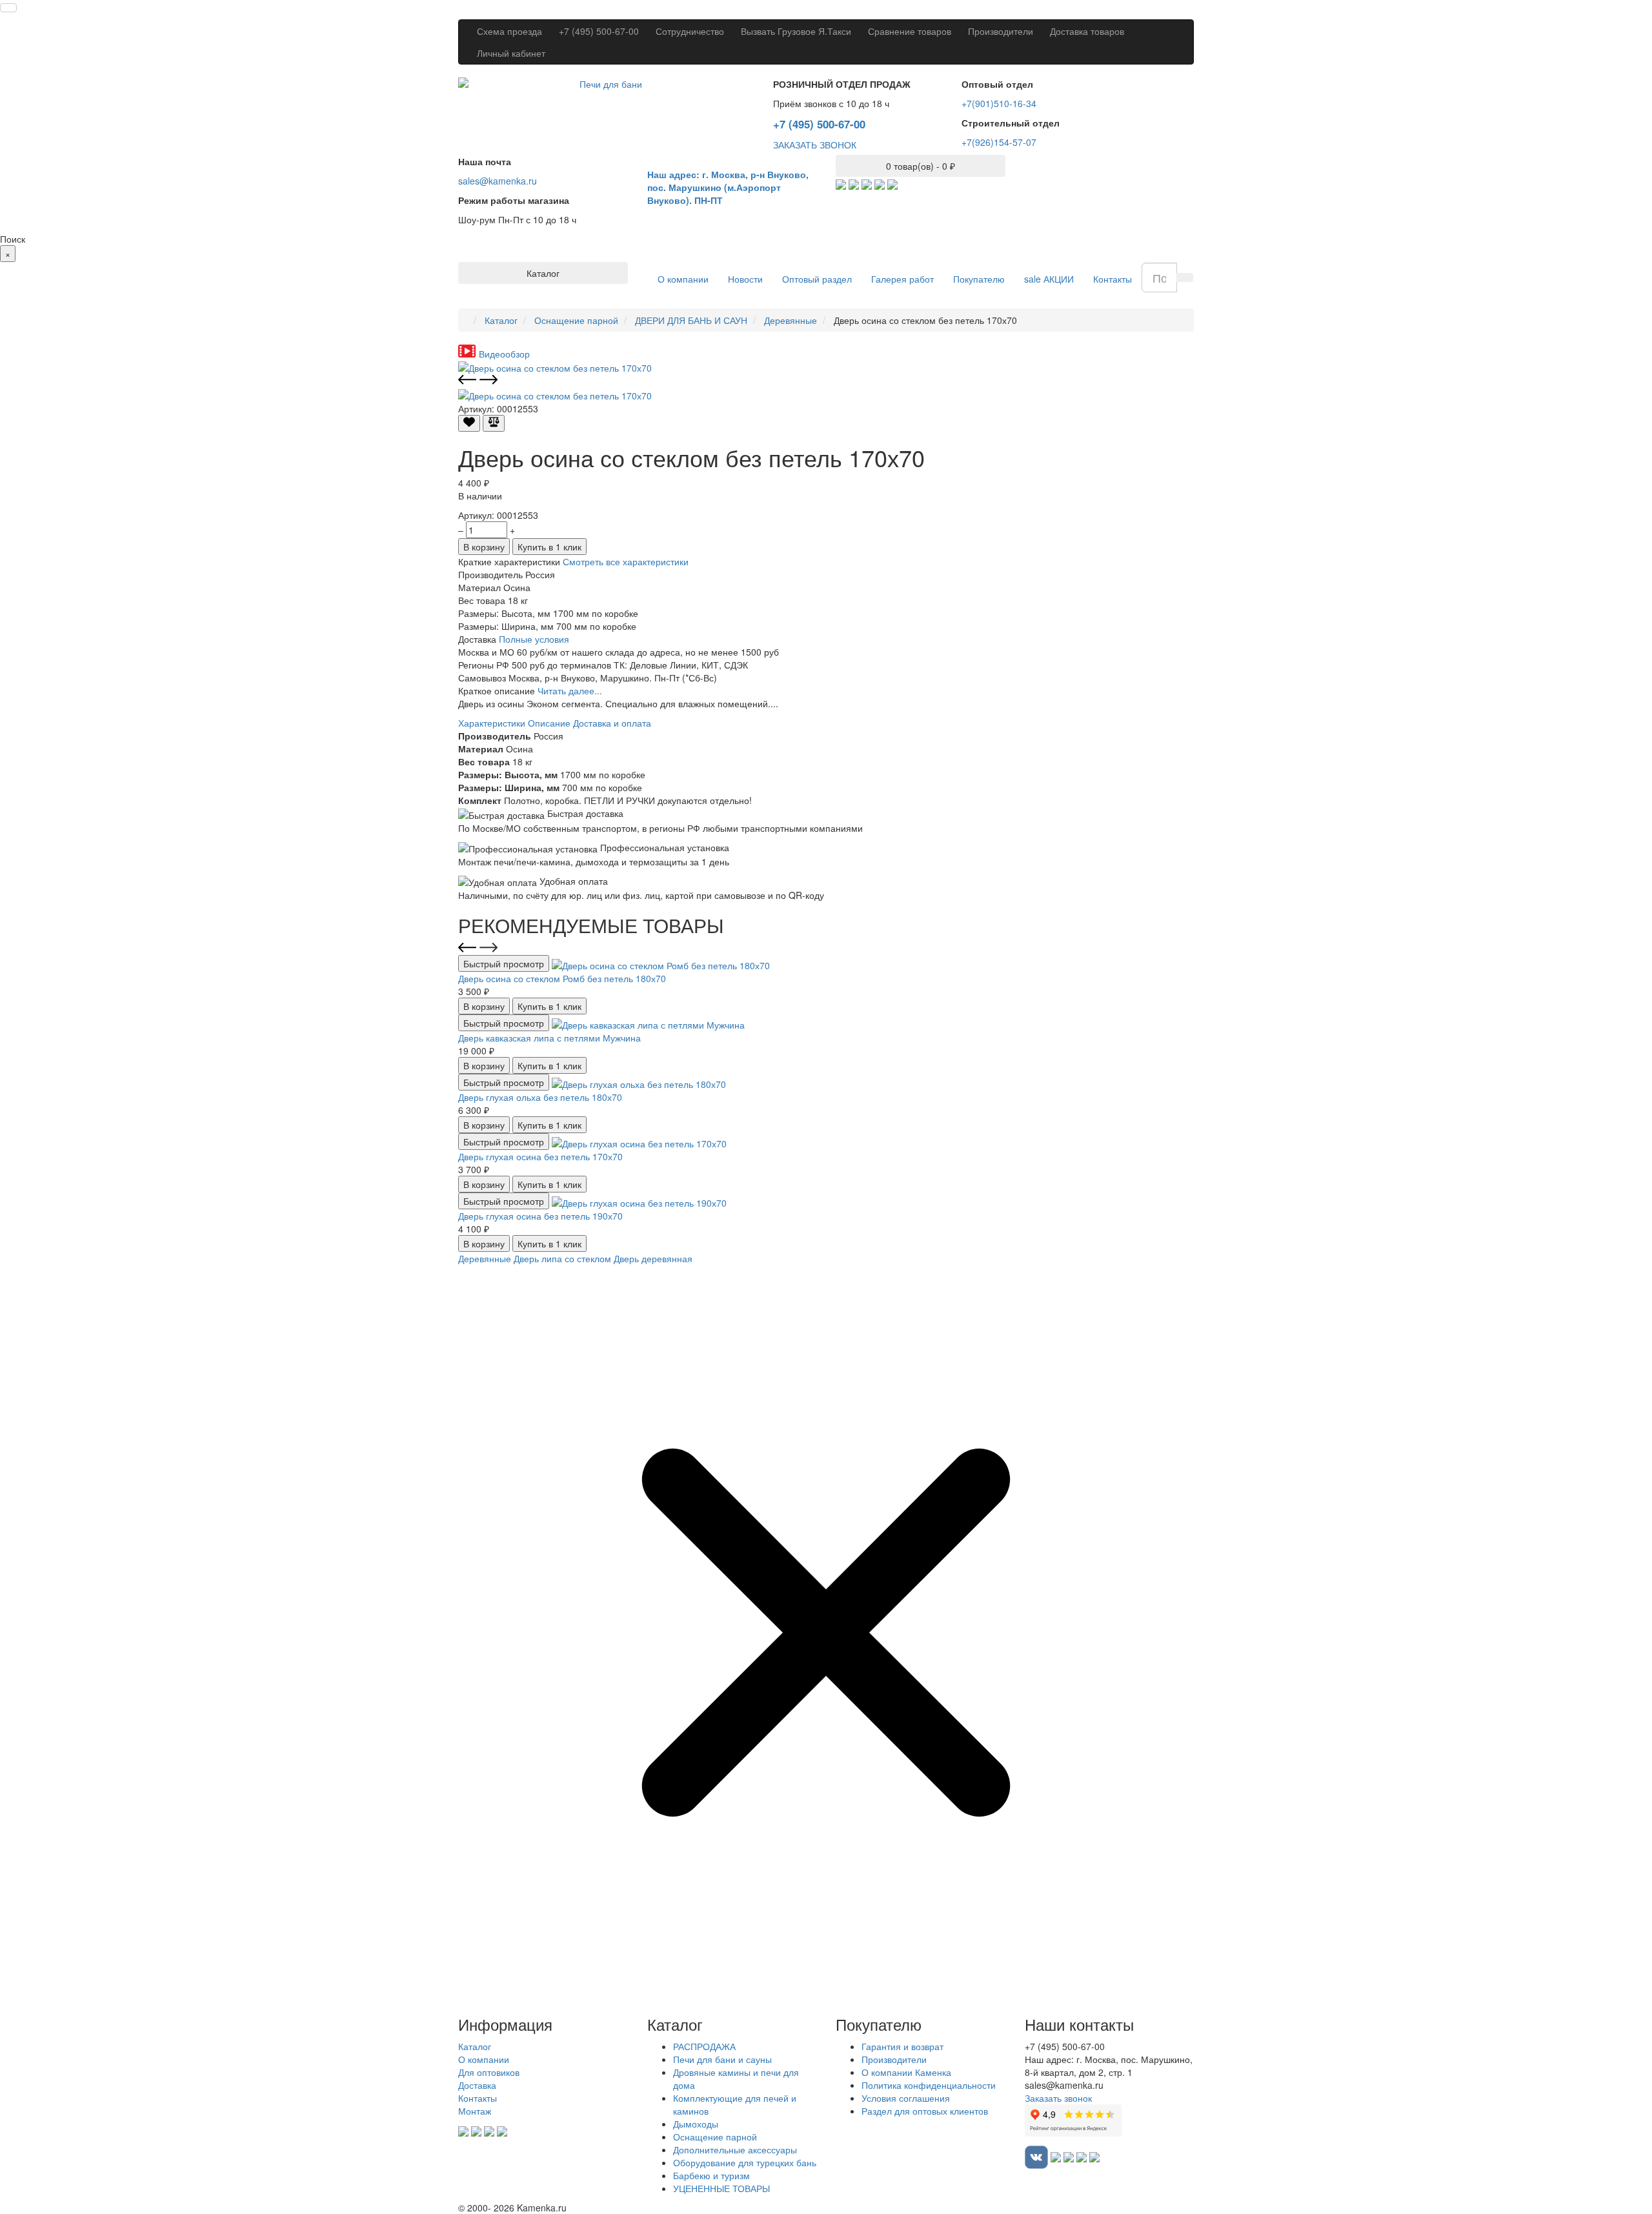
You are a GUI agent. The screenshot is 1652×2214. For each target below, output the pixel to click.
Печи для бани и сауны (722, 2059)
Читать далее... (570, 690)
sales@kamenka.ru (498, 181)
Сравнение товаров (910, 31)
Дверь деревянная (653, 1258)
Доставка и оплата (612, 723)
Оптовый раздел (817, 279)
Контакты (1113, 279)
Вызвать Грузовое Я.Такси (796, 31)
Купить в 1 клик (549, 547)
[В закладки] (469, 423)
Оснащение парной (715, 2137)
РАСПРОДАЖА (704, 2046)
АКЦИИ (1049, 279)
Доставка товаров (1087, 31)
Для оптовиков (489, 2072)
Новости (745, 279)
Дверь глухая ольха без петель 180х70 (540, 1097)
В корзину (484, 547)
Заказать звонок (1058, 2098)
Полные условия (534, 639)
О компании (683, 279)
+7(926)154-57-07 (999, 142)
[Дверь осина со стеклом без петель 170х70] (555, 367)
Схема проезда (509, 31)
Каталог (475, 2046)
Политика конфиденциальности (929, 2085)
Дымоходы (696, 2124)
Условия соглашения (906, 2098)
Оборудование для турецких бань (745, 2162)
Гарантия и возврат (902, 2046)
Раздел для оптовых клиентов (925, 2111)
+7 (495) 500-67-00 (599, 31)
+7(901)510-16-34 (999, 103)
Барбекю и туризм (711, 2175)
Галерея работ (902, 279)
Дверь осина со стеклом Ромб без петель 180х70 (562, 978)
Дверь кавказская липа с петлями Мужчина (549, 1038)
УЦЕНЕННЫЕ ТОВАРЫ (721, 2188)
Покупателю (979, 279)
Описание (549, 723)
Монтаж (475, 2111)
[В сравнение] (494, 423)
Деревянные (485, 1258)
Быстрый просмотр (504, 963)
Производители (1001, 31)
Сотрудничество (690, 31)
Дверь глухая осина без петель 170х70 (540, 1156)
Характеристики (492, 723)
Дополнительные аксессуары (735, 2149)
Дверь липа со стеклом (562, 1258)
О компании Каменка (906, 2072)
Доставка (477, 2085)
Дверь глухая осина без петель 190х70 (540, 1216)
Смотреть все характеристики (626, 561)
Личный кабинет (511, 53)
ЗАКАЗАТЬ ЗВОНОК (815, 145)
